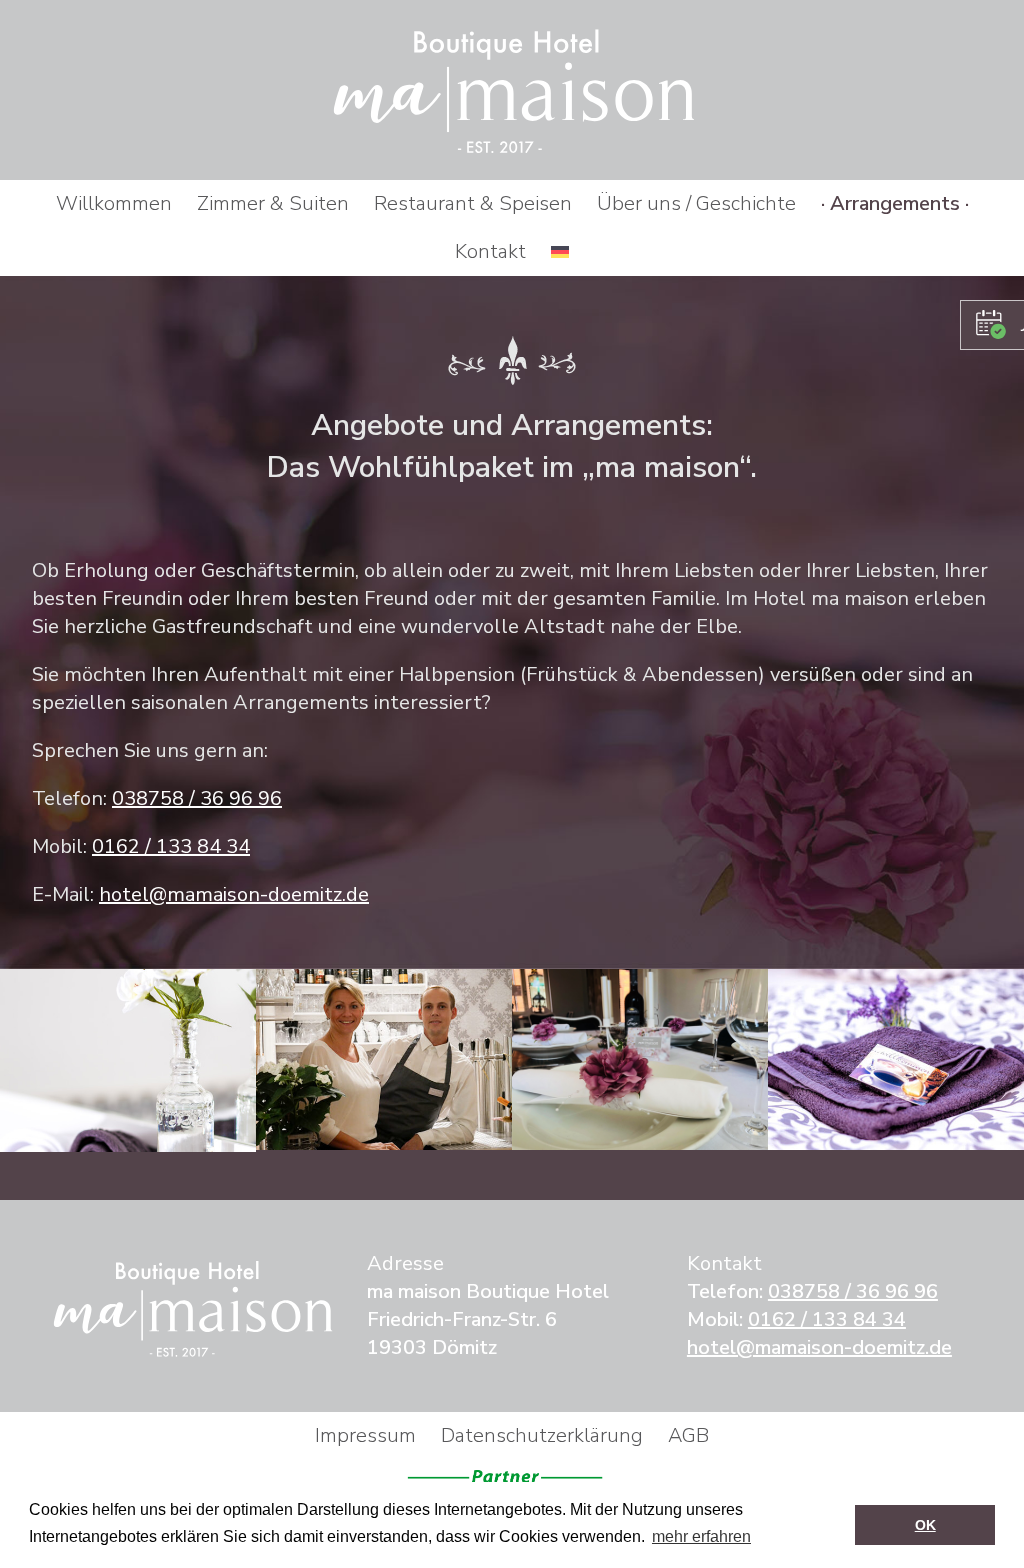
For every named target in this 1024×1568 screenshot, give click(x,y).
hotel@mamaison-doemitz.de (234, 894)
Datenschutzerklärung (542, 1435)
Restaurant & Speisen (473, 203)
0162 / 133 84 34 (171, 846)
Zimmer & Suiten (273, 203)
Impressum (365, 1435)
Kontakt (490, 251)
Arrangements (895, 203)
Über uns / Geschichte (696, 203)
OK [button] (925, 1525)
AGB (688, 1435)
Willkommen (114, 203)
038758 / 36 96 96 (197, 798)
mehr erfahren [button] (701, 1536)
